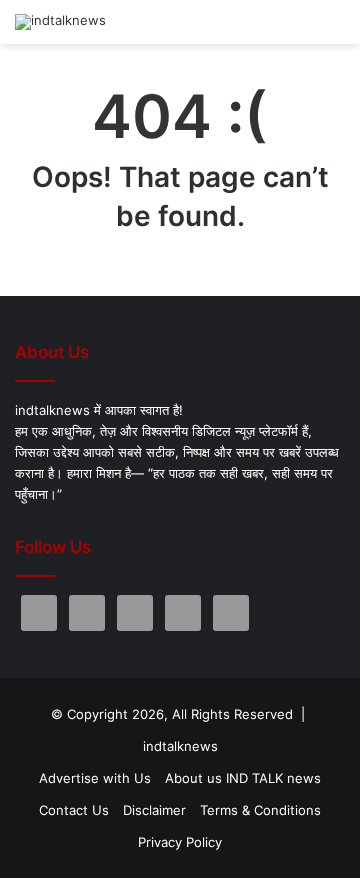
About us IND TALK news (243, 778)
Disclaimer (154, 810)
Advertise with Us (95, 778)
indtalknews (180, 746)
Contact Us (74, 810)
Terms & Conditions (260, 810)
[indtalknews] (60, 22)
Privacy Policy (180, 842)
